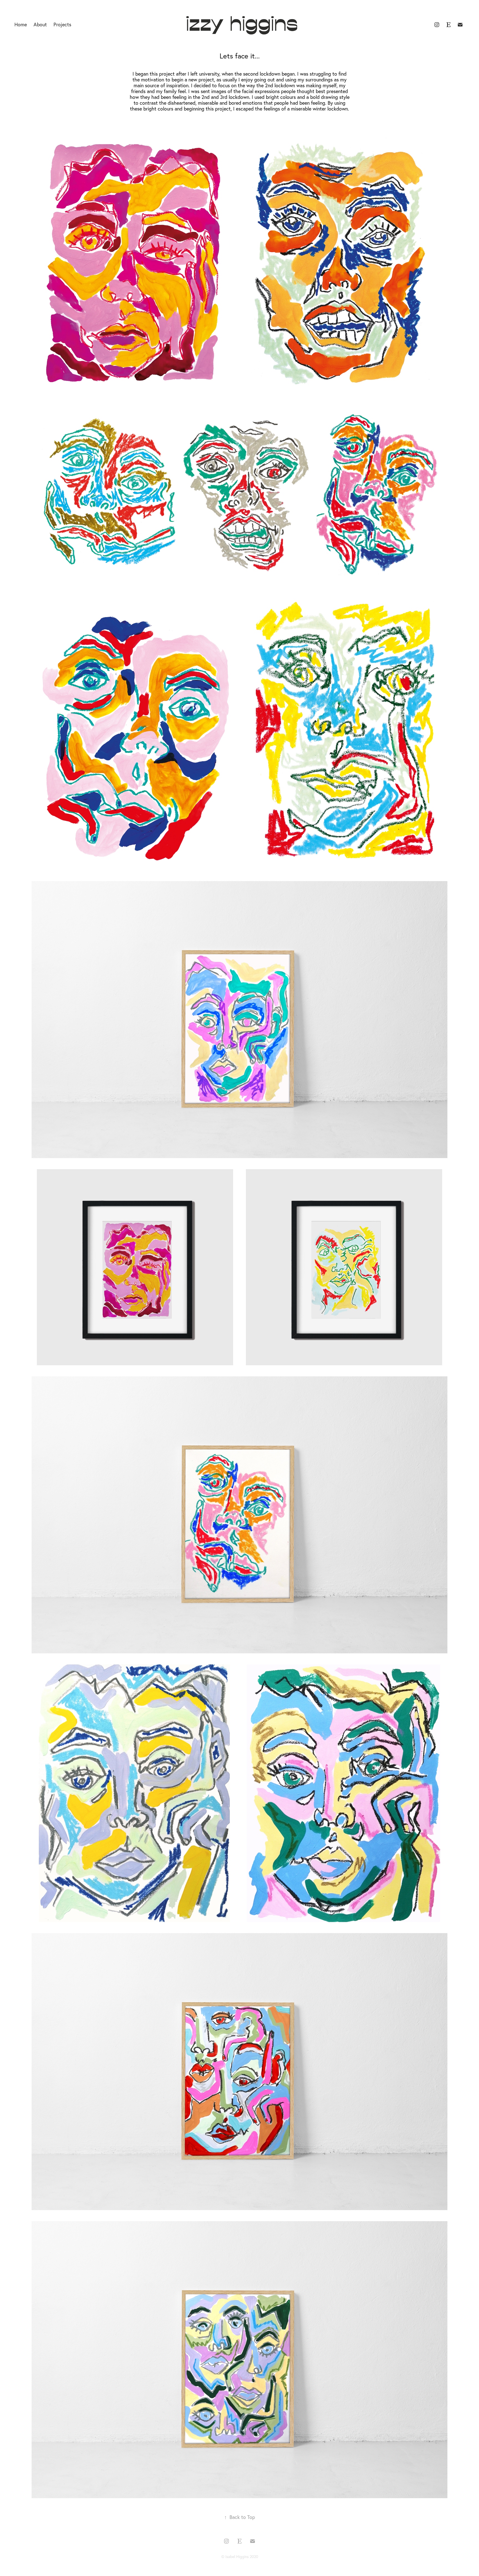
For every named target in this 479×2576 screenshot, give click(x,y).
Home (21, 25)
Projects (62, 25)
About (40, 25)
